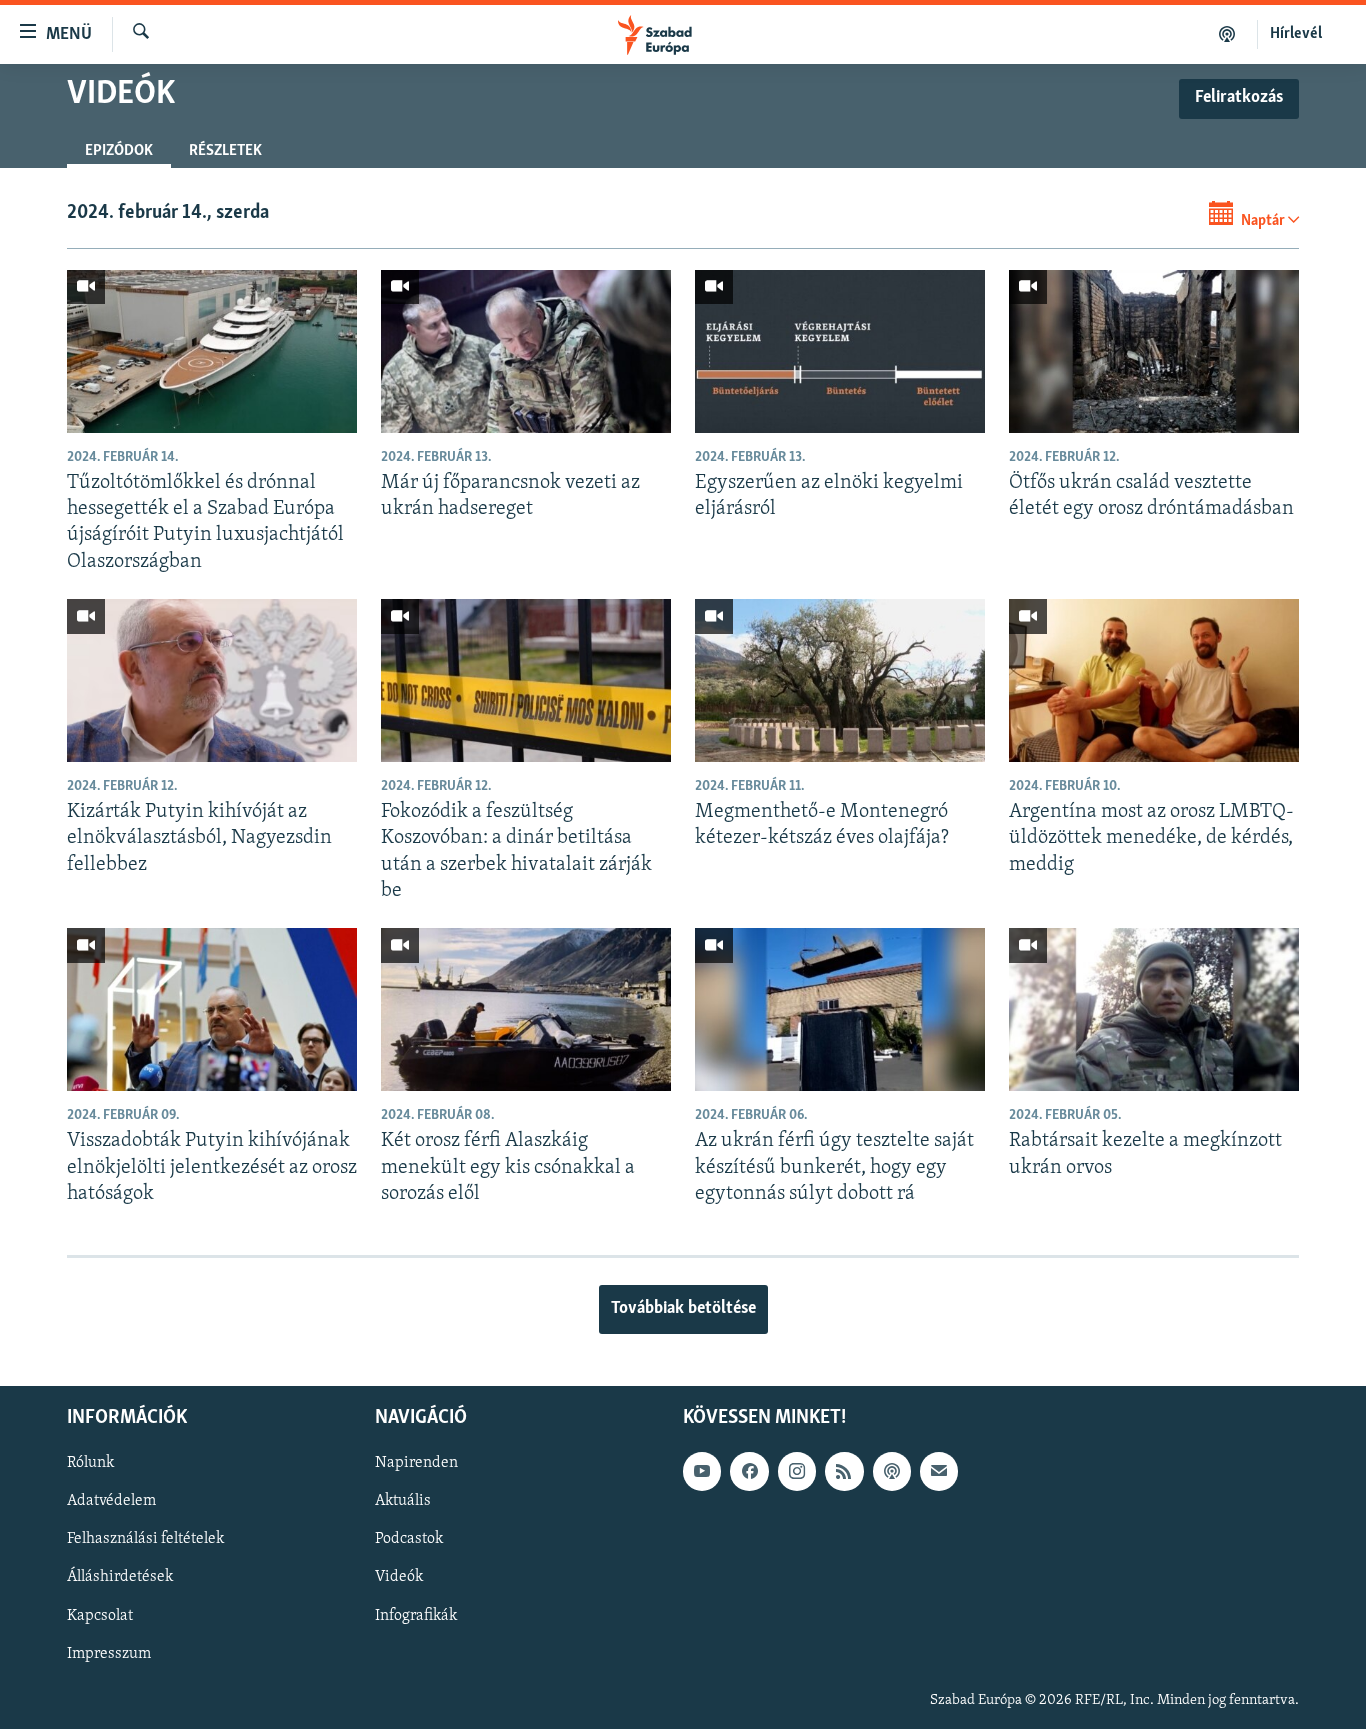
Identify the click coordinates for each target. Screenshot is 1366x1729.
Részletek (225, 151)
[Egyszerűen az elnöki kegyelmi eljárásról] (840, 351)
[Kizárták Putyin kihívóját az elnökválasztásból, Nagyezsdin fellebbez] (212, 680)
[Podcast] (892, 1471)
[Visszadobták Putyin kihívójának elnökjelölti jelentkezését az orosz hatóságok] (212, 1009)
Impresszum (109, 1654)
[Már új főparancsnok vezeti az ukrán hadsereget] (526, 351)
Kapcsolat (100, 1616)
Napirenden (416, 1463)
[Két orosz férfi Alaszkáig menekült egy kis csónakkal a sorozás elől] (526, 1009)
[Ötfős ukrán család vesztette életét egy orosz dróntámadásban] (1154, 351)
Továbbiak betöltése (683, 1309)
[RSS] (844, 1471)
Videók (399, 1578)
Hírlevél (1296, 34)
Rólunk (90, 1463)
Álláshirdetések (120, 1578)
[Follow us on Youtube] (702, 1471)
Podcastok (409, 1540)
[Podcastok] (1227, 34)
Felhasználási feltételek (145, 1540)
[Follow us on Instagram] (797, 1471)
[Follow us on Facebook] (749, 1471)
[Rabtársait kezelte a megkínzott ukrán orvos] (1154, 1009)
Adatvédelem (111, 1502)
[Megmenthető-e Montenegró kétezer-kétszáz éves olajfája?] (840, 680)
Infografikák (416, 1616)
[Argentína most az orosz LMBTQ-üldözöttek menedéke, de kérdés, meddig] (1154, 680)
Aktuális (403, 1502)
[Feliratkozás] (939, 1471)
